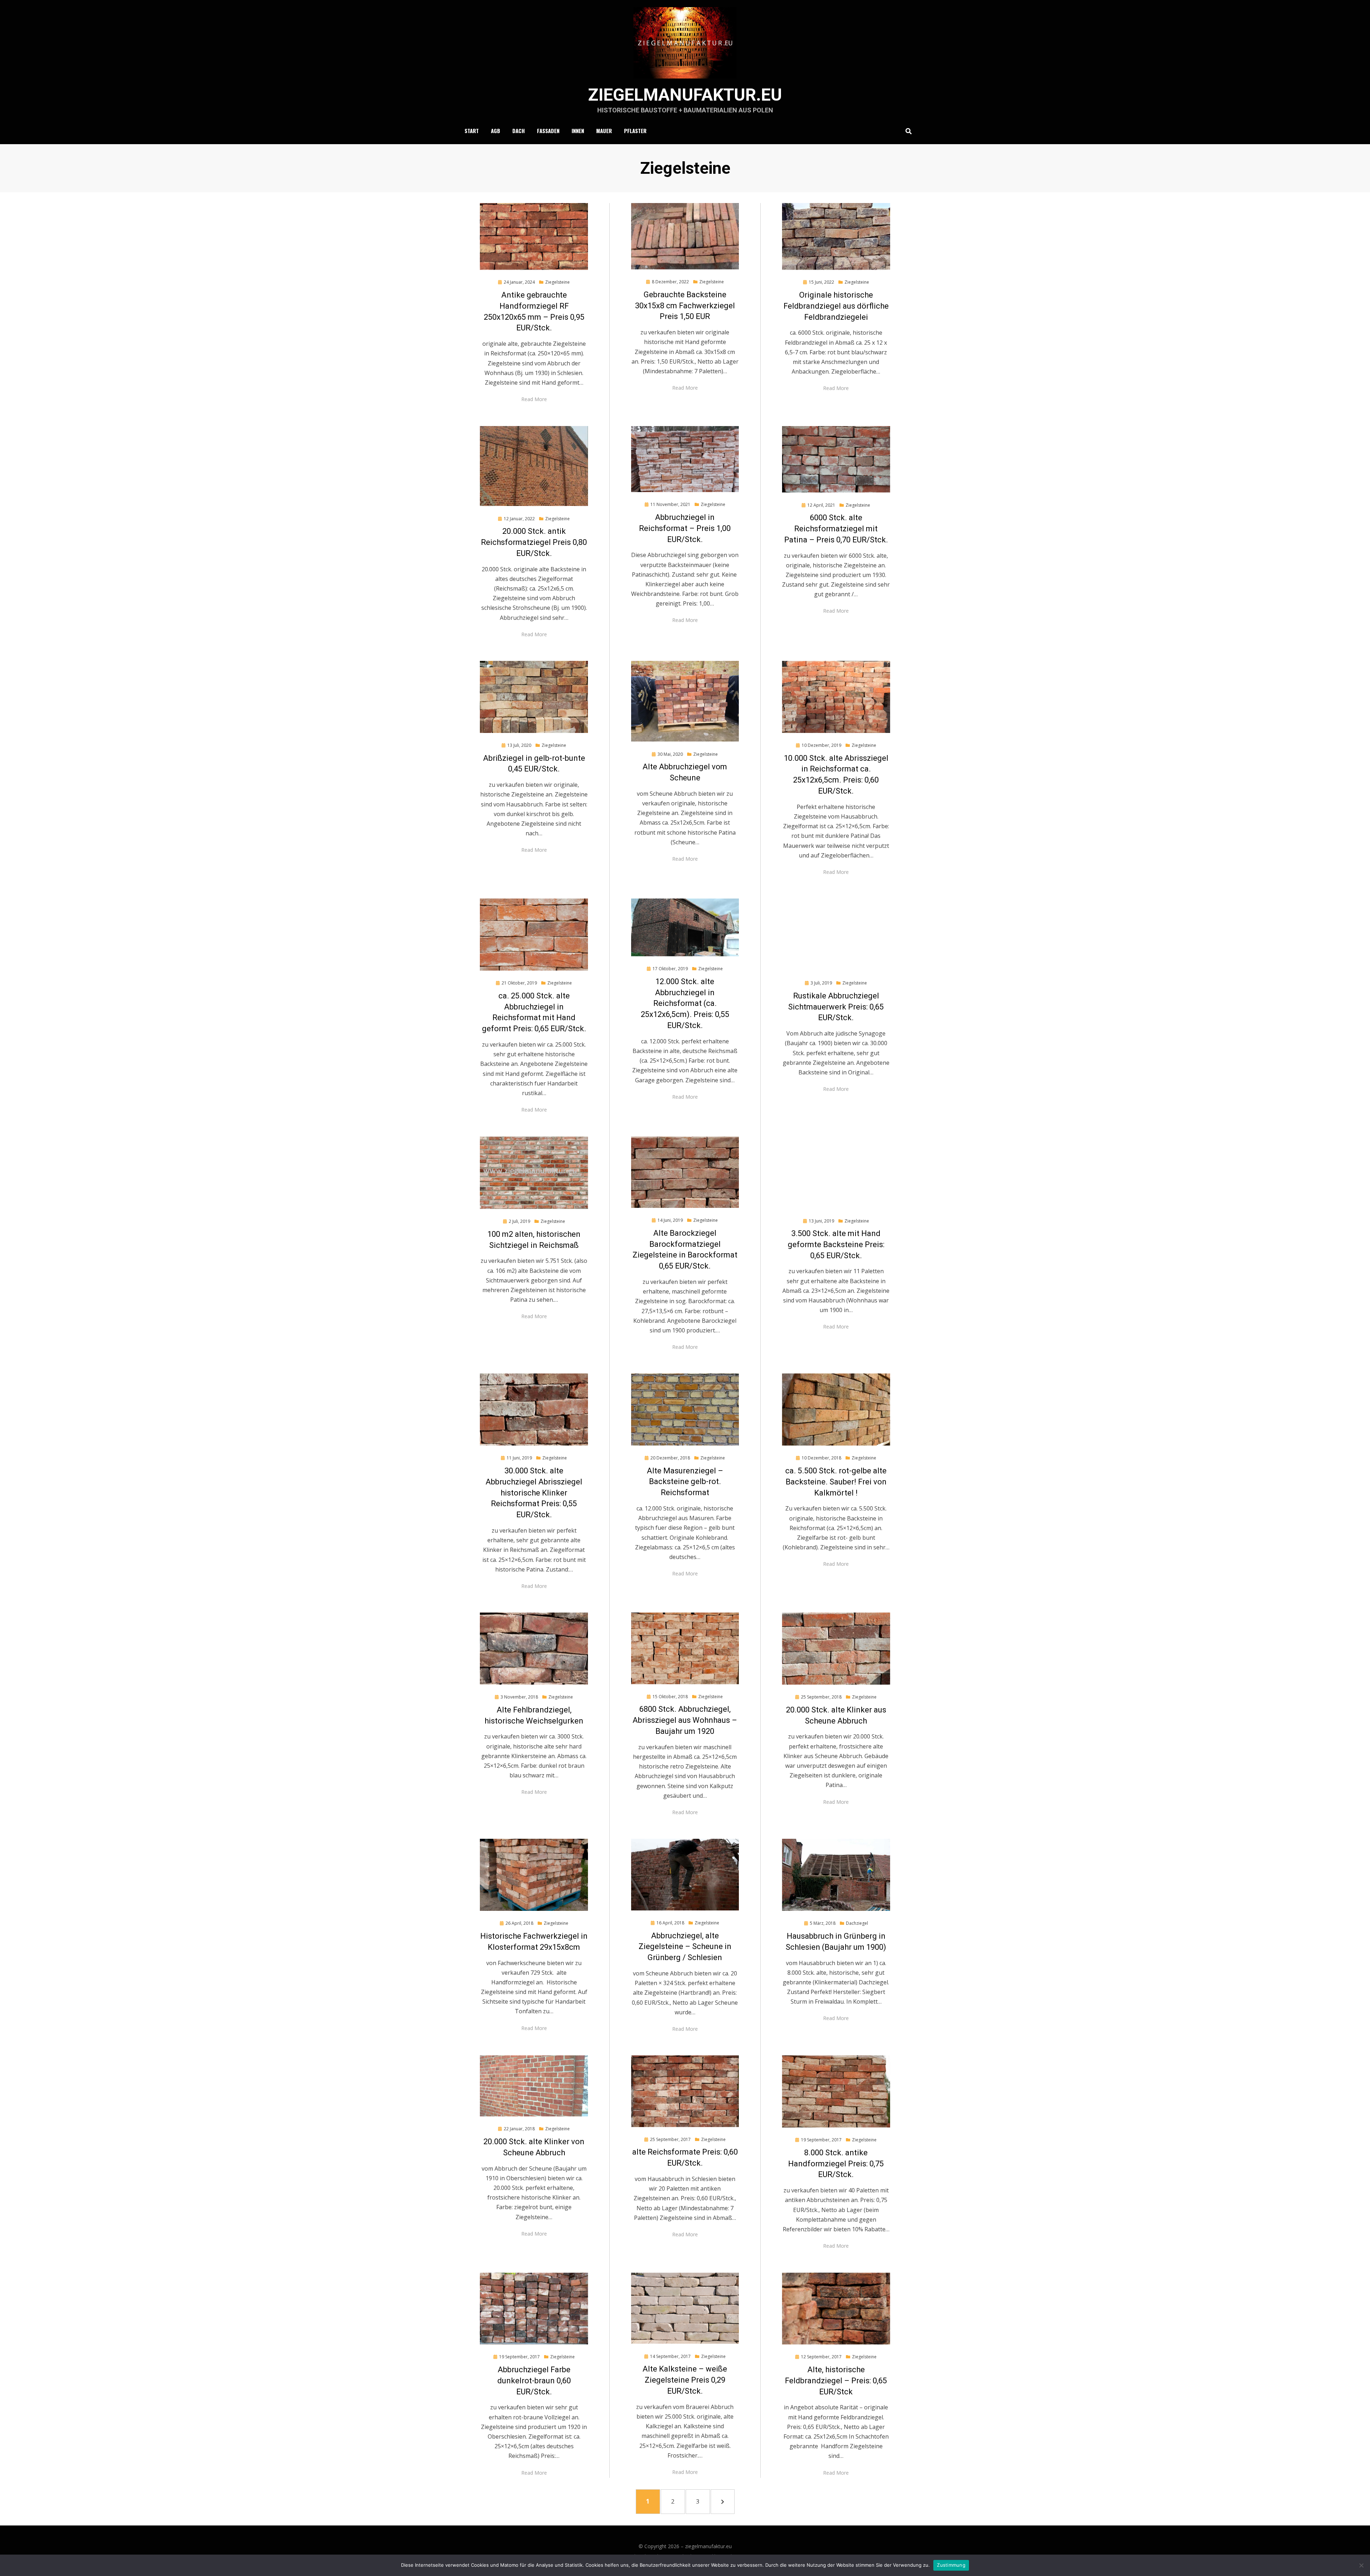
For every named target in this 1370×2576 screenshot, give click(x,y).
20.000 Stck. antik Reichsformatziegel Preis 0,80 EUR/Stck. (534, 542)
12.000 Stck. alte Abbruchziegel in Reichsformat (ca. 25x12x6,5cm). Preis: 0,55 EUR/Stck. (685, 1003)
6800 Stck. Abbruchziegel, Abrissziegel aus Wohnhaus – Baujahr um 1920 (685, 1720)
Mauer (604, 131)
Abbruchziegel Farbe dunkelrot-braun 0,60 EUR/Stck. (534, 2381)
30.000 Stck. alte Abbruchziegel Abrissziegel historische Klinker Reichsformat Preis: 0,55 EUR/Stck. (534, 1493)
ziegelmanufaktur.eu (685, 95)
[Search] (907, 131)
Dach (519, 131)
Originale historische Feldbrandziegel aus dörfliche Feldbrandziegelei (836, 306)
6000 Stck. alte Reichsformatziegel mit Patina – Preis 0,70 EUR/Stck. (836, 529)
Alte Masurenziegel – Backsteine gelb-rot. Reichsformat (685, 1482)
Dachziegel (857, 1923)
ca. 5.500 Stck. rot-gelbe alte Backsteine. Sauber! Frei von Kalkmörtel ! (836, 1482)
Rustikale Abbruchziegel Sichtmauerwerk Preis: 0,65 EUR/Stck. (836, 1007)
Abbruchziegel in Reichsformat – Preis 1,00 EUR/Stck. (685, 528)
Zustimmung (951, 2565)
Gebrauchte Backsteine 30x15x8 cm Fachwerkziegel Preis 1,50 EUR (685, 306)
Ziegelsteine (557, 282)
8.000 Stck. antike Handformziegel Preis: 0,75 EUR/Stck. (836, 2164)
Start (472, 131)
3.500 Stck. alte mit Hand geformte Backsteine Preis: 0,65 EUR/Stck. (836, 1244)
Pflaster (635, 131)
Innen (578, 131)
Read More (534, 399)
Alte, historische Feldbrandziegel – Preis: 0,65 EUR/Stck (836, 2381)
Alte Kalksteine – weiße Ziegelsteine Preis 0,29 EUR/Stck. (685, 2380)
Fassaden (548, 131)
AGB (496, 131)
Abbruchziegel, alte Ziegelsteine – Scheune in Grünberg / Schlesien (685, 1947)
